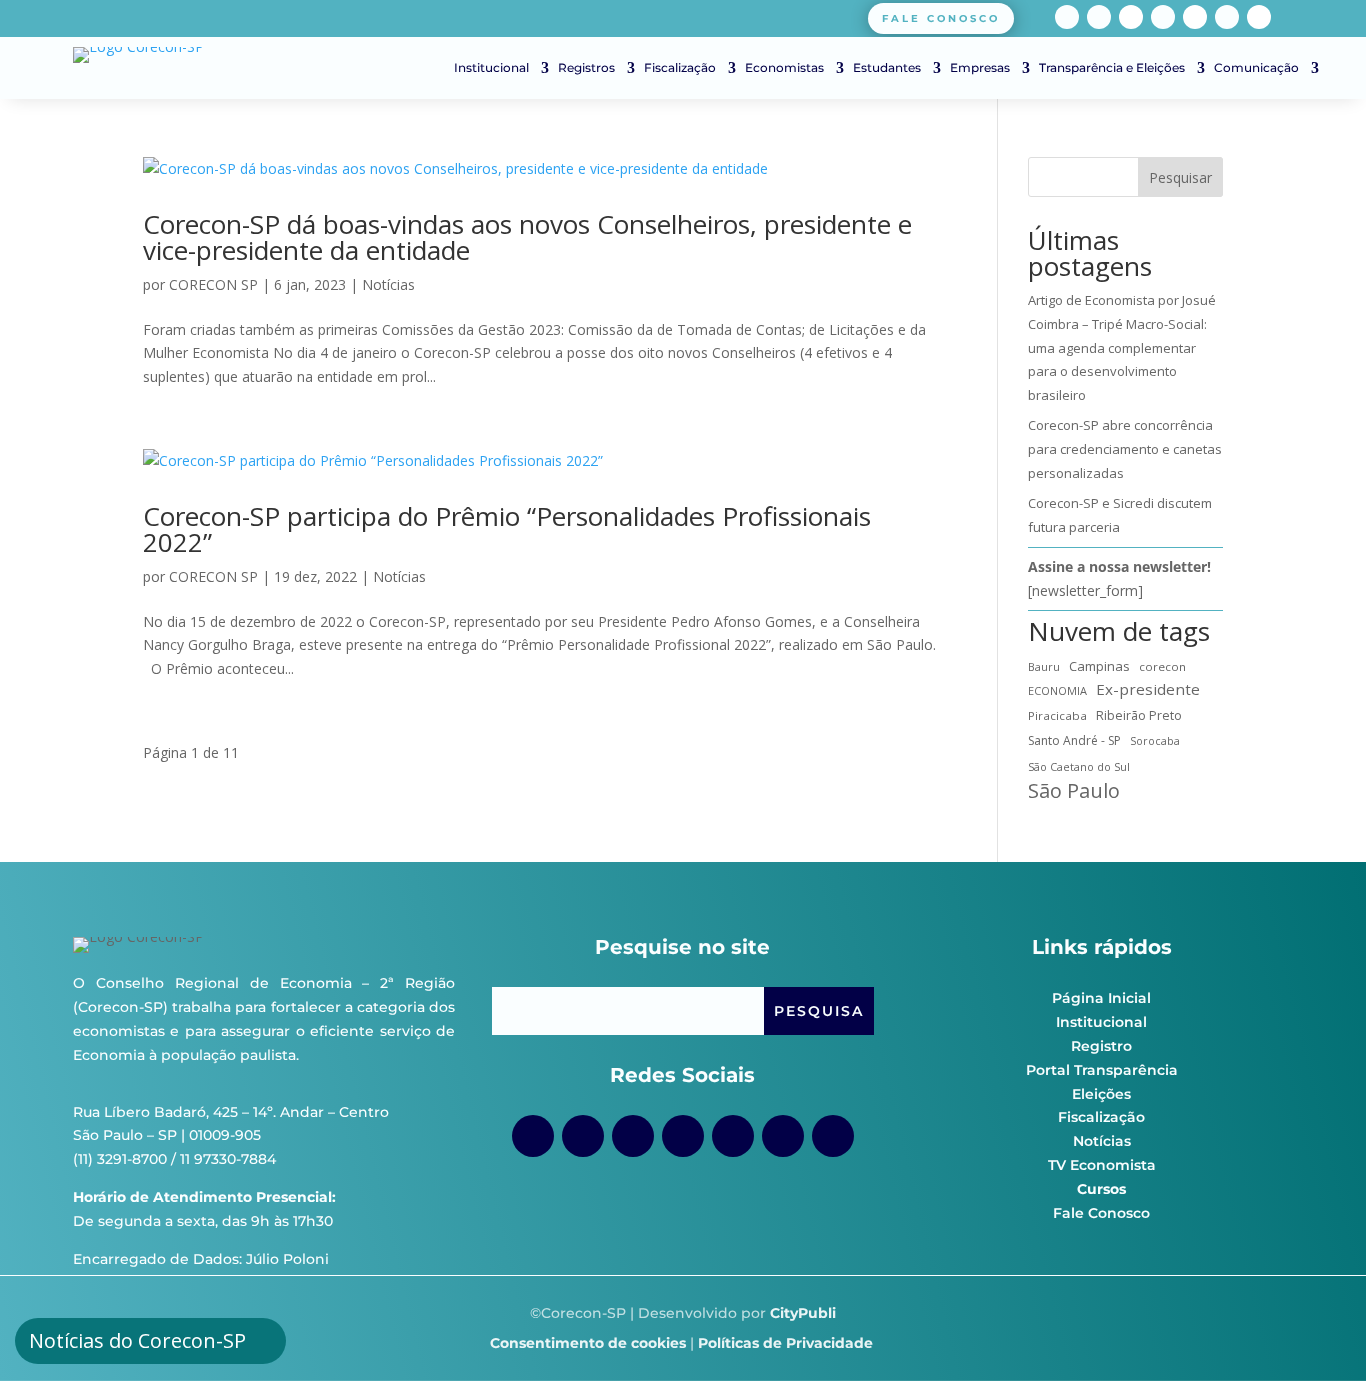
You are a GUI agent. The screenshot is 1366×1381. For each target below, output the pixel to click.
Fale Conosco (1101, 1213)
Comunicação (1256, 68)
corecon (1162, 666)
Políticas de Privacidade (785, 1343)
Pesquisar (1180, 177)
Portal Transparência (1102, 1070)
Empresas (980, 68)
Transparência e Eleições (1112, 68)
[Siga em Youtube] (1163, 17)
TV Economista (1102, 1165)
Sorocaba (1155, 741)
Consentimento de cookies (588, 1343)
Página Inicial (1101, 998)
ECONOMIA (1057, 690)
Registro (1101, 1046)
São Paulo (1074, 791)
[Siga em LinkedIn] (1227, 17)
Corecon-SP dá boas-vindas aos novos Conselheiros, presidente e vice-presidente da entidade (527, 237)
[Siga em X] (1259, 17)
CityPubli (803, 1313)
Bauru (1044, 666)
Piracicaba (1057, 715)
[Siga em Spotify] (1195, 17)
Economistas (784, 68)
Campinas (1099, 666)
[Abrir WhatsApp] (1316, 1330)
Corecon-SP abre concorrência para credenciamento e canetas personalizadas (1125, 449)
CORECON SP (213, 284)
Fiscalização (680, 68)
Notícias (388, 284)
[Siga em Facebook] (1067, 17)
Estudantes (887, 68)
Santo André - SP (1074, 740)
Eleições (1101, 1094)
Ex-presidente (1148, 689)
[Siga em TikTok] (1131, 17)
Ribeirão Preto (1139, 715)
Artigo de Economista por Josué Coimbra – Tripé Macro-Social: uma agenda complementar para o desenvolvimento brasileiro (1122, 347)
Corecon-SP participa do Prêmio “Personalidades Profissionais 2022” (507, 529)
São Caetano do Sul (1079, 766)
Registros (586, 68)
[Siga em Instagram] (1099, 17)
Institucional (491, 68)
